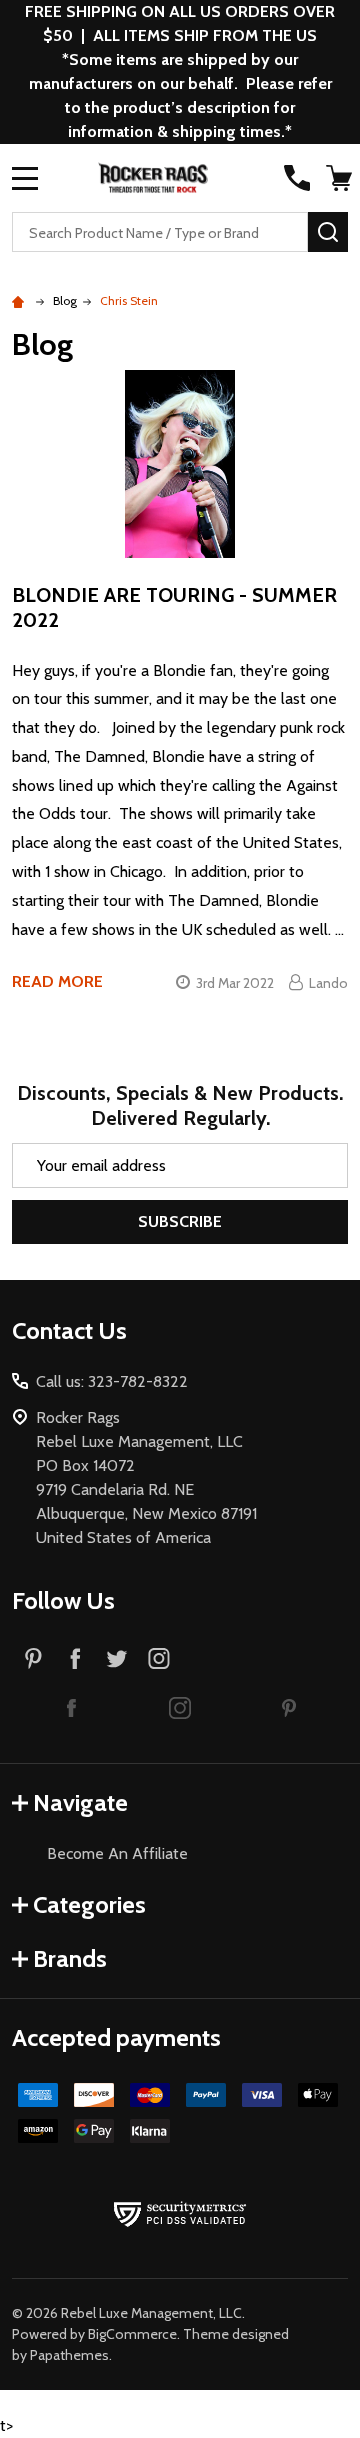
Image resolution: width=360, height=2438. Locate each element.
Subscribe (180, 1221)
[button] (71, 1707)
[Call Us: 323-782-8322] (297, 178)
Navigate (80, 1802)
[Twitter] (117, 1658)
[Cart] (339, 178)
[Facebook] (75, 1658)
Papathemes (69, 2355)
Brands (70, 1958)
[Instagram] (159, 1658)
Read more (57, 981)
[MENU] (25, 178)
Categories (89, 1904)
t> (180, 1218)
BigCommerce (132, 2334)
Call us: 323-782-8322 (112, 1381)
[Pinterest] (33, 1658)
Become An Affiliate (117, 1853)
